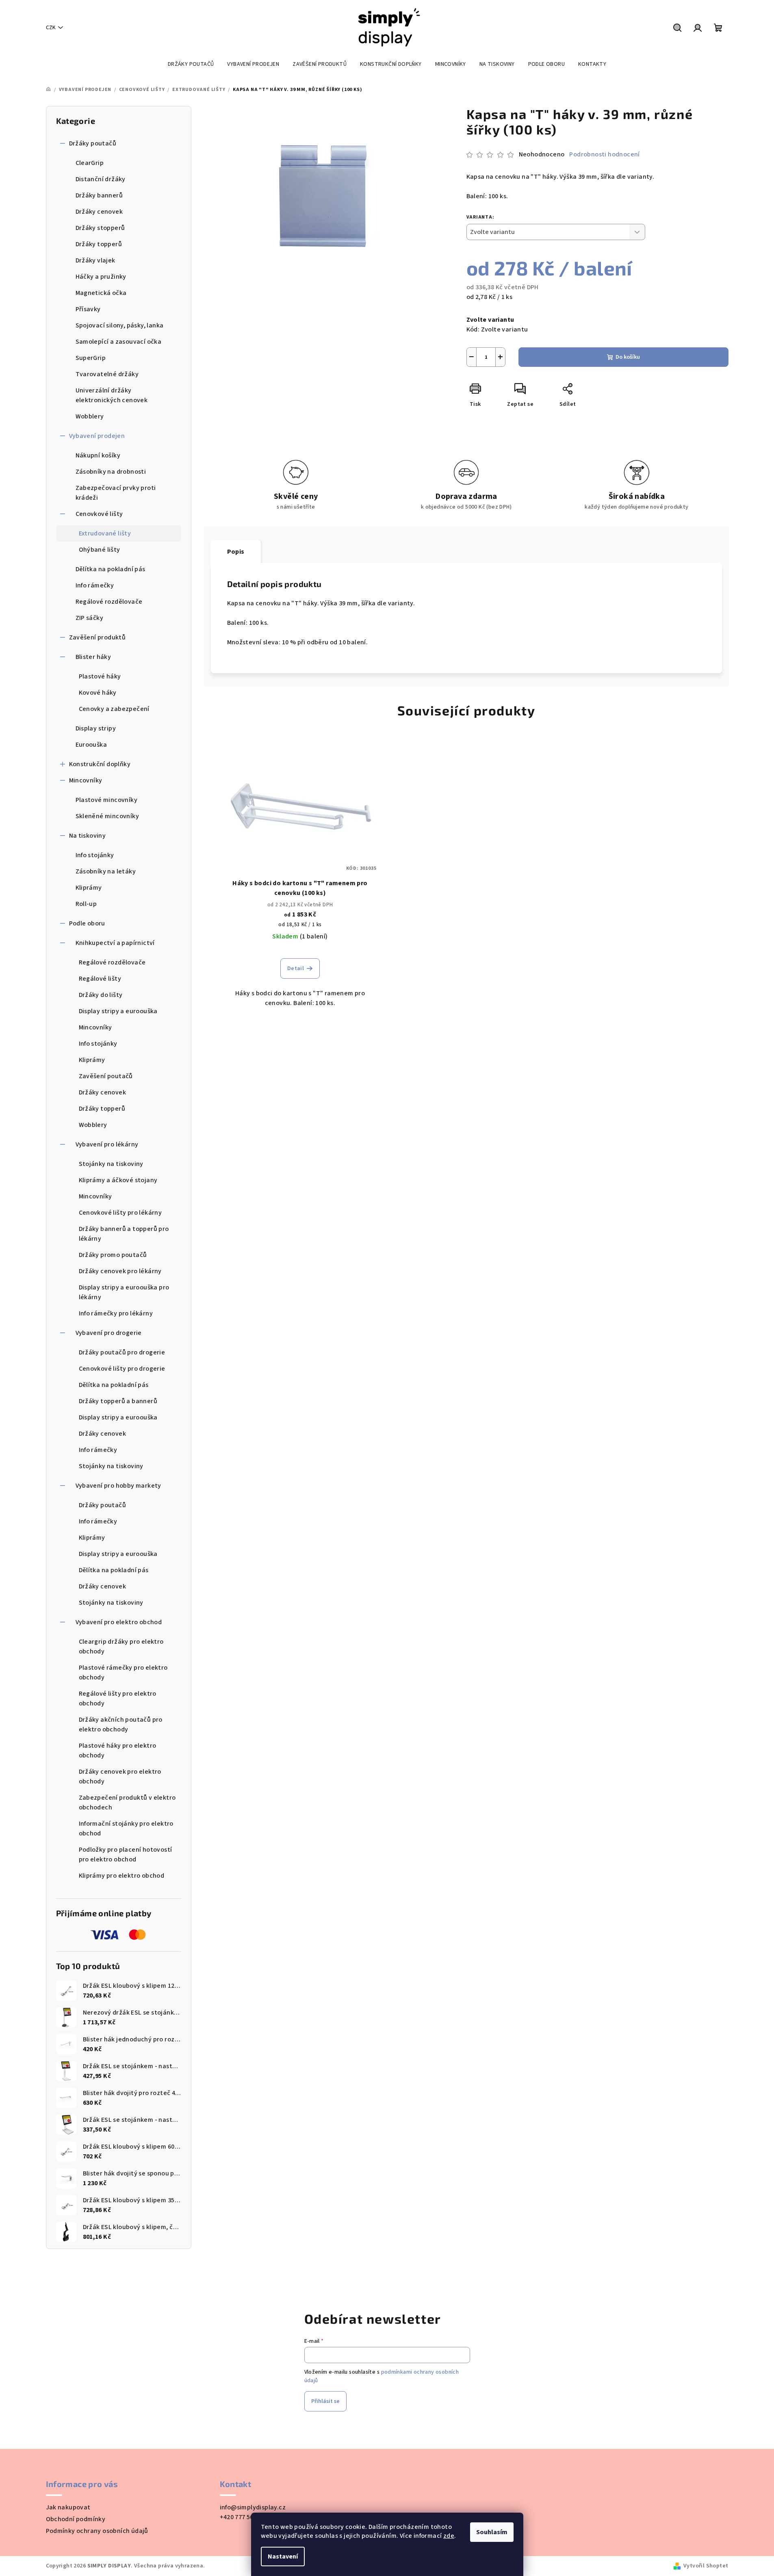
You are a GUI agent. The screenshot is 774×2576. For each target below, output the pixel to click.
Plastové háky (100, 676)
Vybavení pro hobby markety (118, 1486)
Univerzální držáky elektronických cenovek (112, 395)
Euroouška (91, 745)
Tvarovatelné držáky (107, 374)
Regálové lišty (100, 979)
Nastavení (283, 2557)
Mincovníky (86, 780)
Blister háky (93, 657)
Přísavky (88, 309)
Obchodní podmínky (76, 2519)
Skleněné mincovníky (107, 816)
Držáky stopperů (100, 228)
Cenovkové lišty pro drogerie (122, 1369)
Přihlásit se (325, 2401)
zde (449, 2536)
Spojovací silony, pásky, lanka (120, 325)
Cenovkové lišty (99, 514)
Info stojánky (95, 855)
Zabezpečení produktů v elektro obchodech (127, 1803)
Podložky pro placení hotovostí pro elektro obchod (126, 1855)
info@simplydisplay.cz (253, 2507)
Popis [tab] (236, 552)
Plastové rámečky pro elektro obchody (123, 1673)
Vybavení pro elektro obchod (119, 1622)
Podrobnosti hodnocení (604, 154)
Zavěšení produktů (98, 637)
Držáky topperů (99, 244)
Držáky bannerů (99, 195)
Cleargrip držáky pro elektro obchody (121, 1647)
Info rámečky (95, 585)
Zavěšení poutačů (106, 1076)
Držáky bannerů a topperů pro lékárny (124, 1234)
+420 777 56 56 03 (245, 2517)
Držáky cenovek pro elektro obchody (120, 1777)
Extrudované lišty (105, 533)
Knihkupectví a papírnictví (115, 943)
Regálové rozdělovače (109, 602)
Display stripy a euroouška (118, 1011)
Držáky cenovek (99, 212)
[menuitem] (191, 64)
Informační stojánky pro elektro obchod (126, 1829)
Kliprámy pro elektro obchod (122, 1876)
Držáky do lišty (101, 995)
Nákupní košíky (98, 455)
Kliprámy (89, 888)
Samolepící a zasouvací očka (119, 342)
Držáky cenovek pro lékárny (120, 1271)
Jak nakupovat (68, 2507)
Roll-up (86, 904)
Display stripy (96, 728)
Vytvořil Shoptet (706, 2566)
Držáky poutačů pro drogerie (122, 1352)
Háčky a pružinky (101, 277)
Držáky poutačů (93, 143)
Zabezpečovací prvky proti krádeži (116, 493)
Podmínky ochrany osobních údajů (97, 2531)
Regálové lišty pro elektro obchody (118, 1699)
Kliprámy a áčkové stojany (118, 1180)
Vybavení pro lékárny (107, 1144)
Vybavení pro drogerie (109, 1333)
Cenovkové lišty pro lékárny (120, 1213)
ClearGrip (90, 163)
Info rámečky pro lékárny (116, 1313)
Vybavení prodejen (97, 436)
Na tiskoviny (88, 836)
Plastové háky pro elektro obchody (118, 1751)
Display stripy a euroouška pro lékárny (124, 1292)
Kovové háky (98, 693)
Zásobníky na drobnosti (111, 472)
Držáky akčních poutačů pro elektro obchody (121, 1725)
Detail (296, 968)
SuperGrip (91, 358)
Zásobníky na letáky (106, 871)
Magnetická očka (101, 293)
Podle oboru (87, 923)
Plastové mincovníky (107, 800)
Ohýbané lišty (100, 550)
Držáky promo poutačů (113, 1255)
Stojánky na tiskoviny (111, 1164)
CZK (51, 28)
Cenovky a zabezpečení (114, 709)
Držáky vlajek (95, 260)
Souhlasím (492, 2532)
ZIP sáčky (90, 618)
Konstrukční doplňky (100, 764)
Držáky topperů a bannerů (118, 1401)
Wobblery (90, 416)
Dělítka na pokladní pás (111, 569)
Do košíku (628, 357)
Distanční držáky (101, 179)
